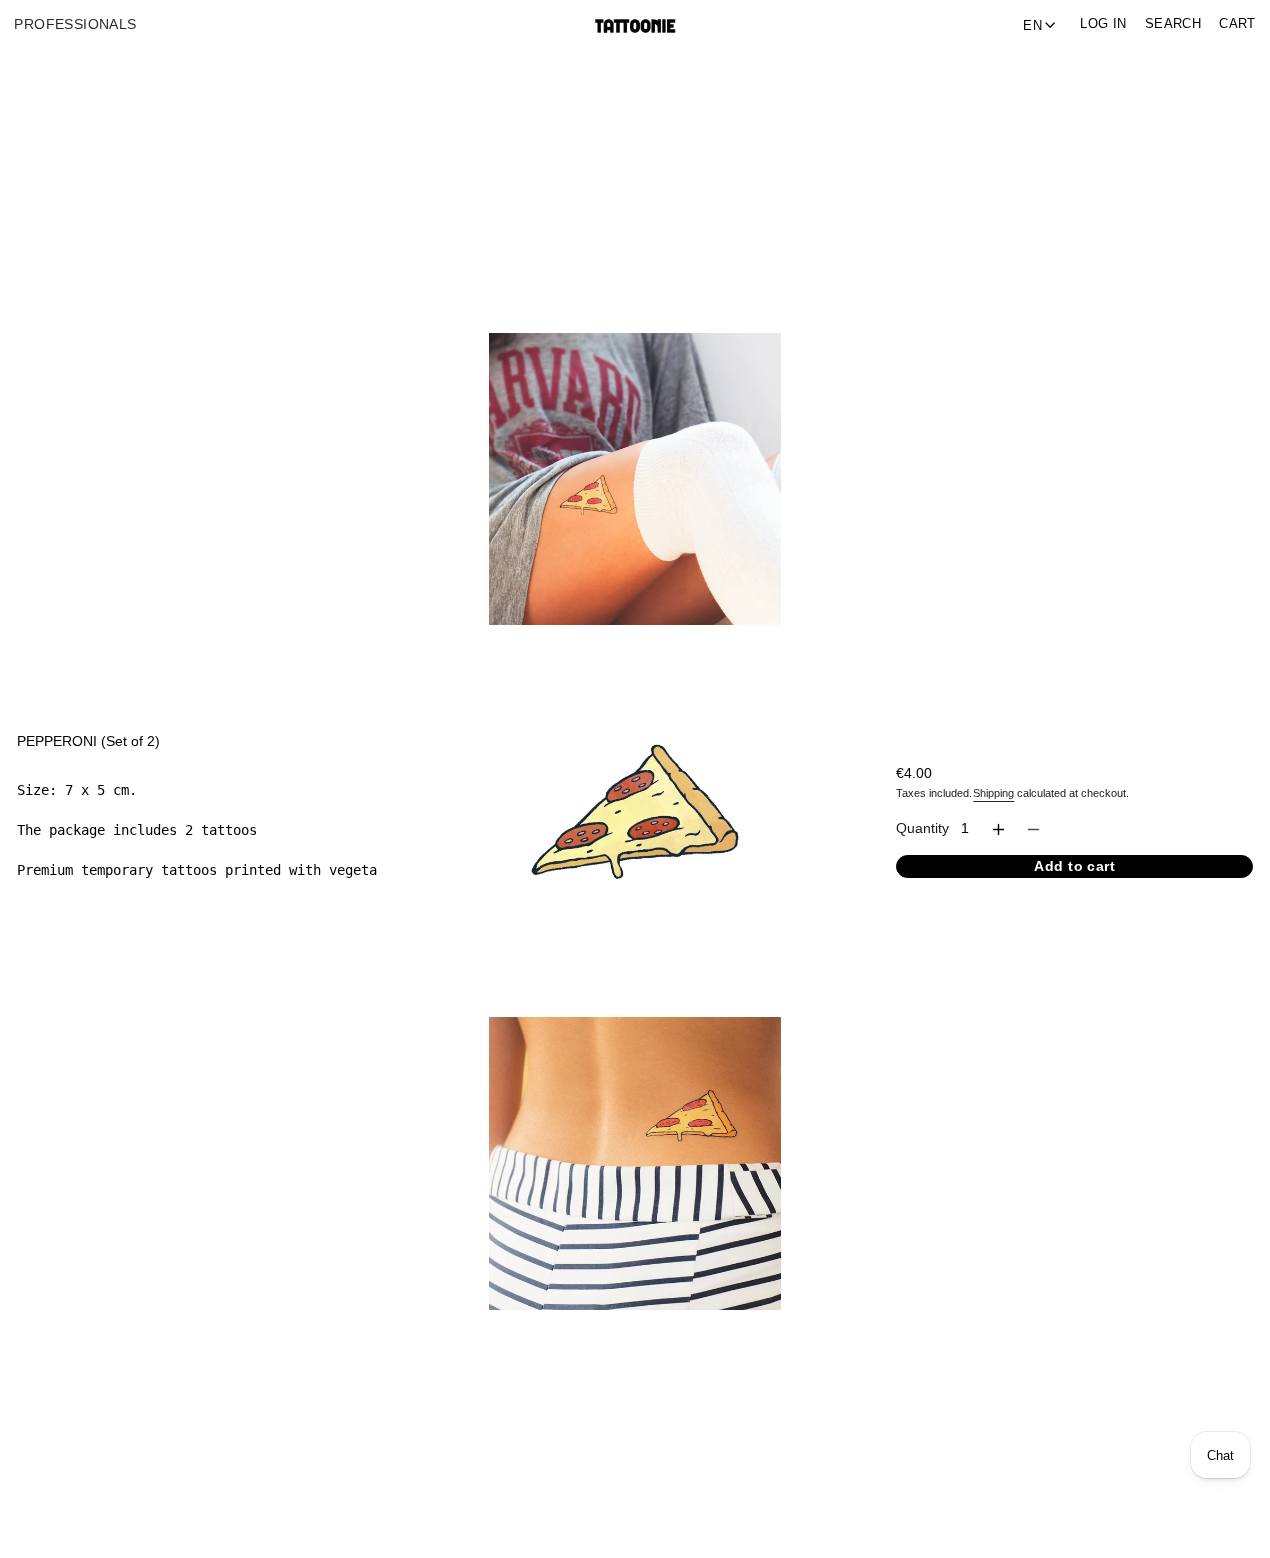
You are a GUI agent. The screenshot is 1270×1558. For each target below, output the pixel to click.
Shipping (993, 793)
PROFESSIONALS (75, 24)
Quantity (922, 828)
